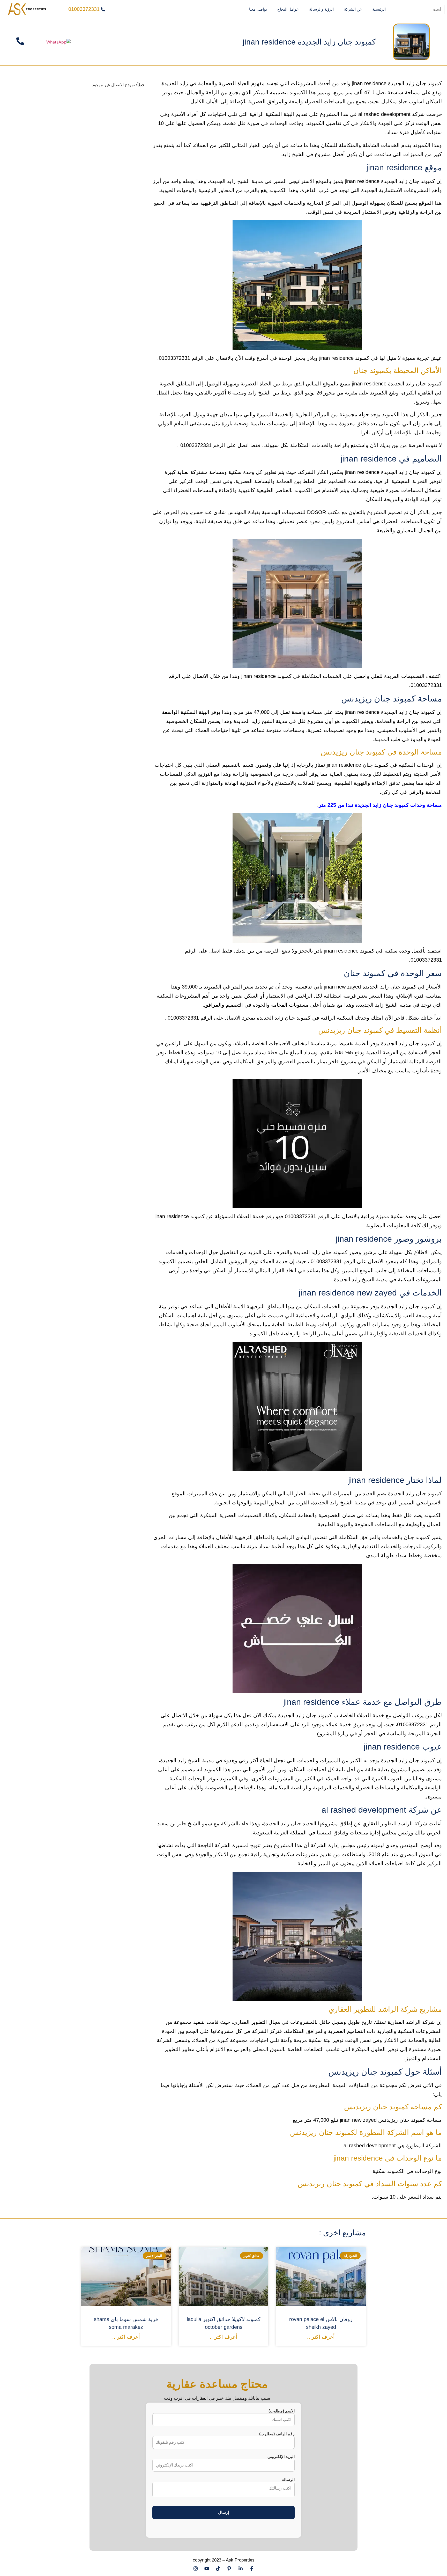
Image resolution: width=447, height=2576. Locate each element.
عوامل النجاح (288, 9)
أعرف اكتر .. (321, 2337)
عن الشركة (353, 9)
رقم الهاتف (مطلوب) (277, 2434)
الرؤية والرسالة (321, 9)
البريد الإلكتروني (281, 2457)
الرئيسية (379, 9)
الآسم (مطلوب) (282, 2411)
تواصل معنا (258, 9)
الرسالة (288, 2480)
